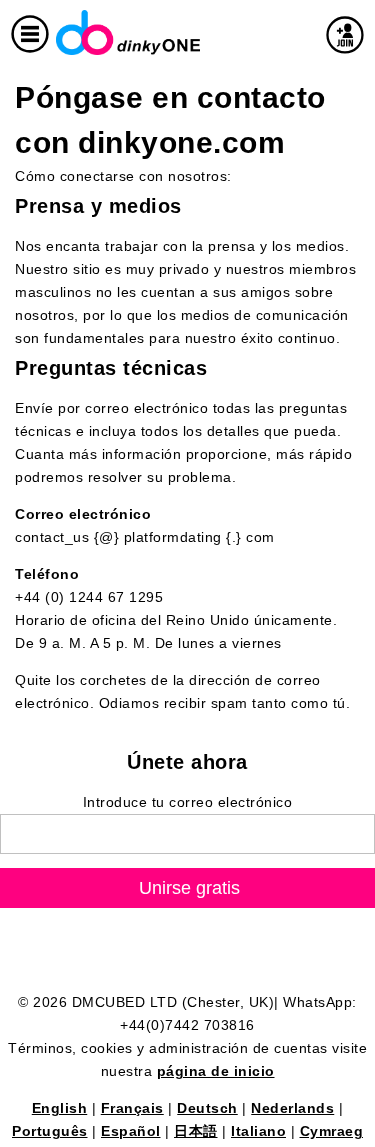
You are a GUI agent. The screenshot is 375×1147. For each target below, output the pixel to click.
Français (132, 1108)
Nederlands (292, 1108)
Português (50, 1131)
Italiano (258, 1131)
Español (131, 1131)
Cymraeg (332, 1131)
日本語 (196, 1131)
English (60, 1108)
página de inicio (216, 1071)
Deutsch (207, 1108)
